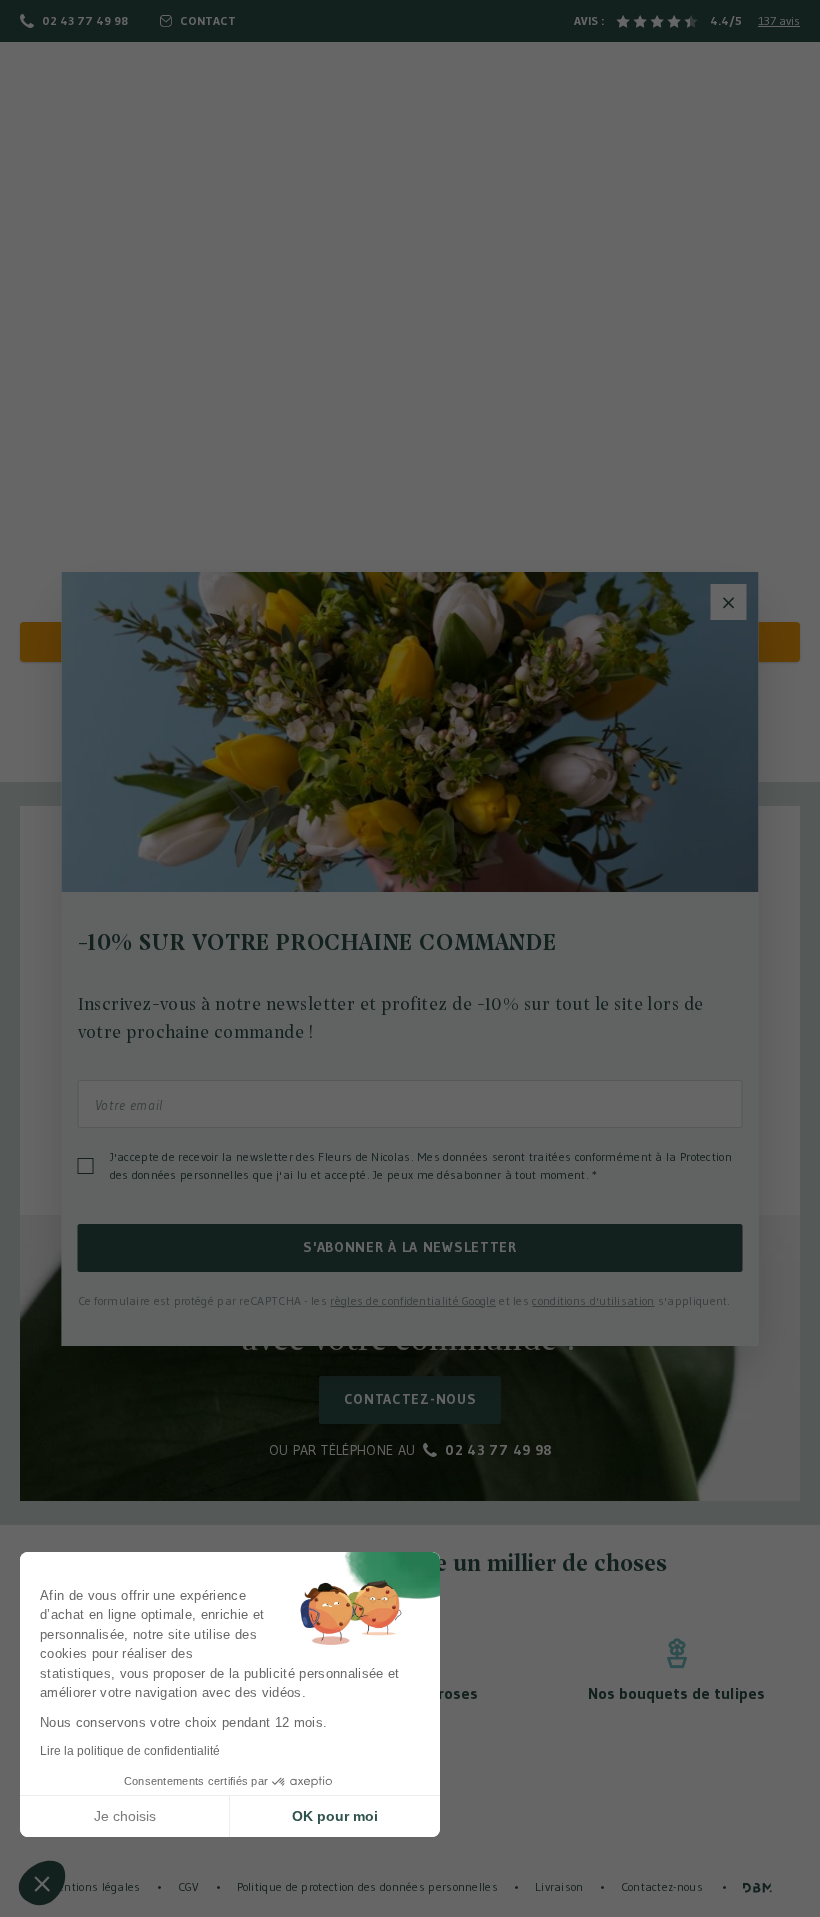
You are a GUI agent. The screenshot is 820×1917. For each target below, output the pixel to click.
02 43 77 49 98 (85, 20)
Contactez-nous (410, 1399)
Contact (208, 20)
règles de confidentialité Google (413, 1300)
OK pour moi (335, 1816)
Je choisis (125, 1816)
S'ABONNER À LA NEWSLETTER (410, 1247)
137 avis (779, 20)
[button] (42, 1883)
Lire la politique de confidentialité (130, 1751)
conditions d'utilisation (593, 1300)
